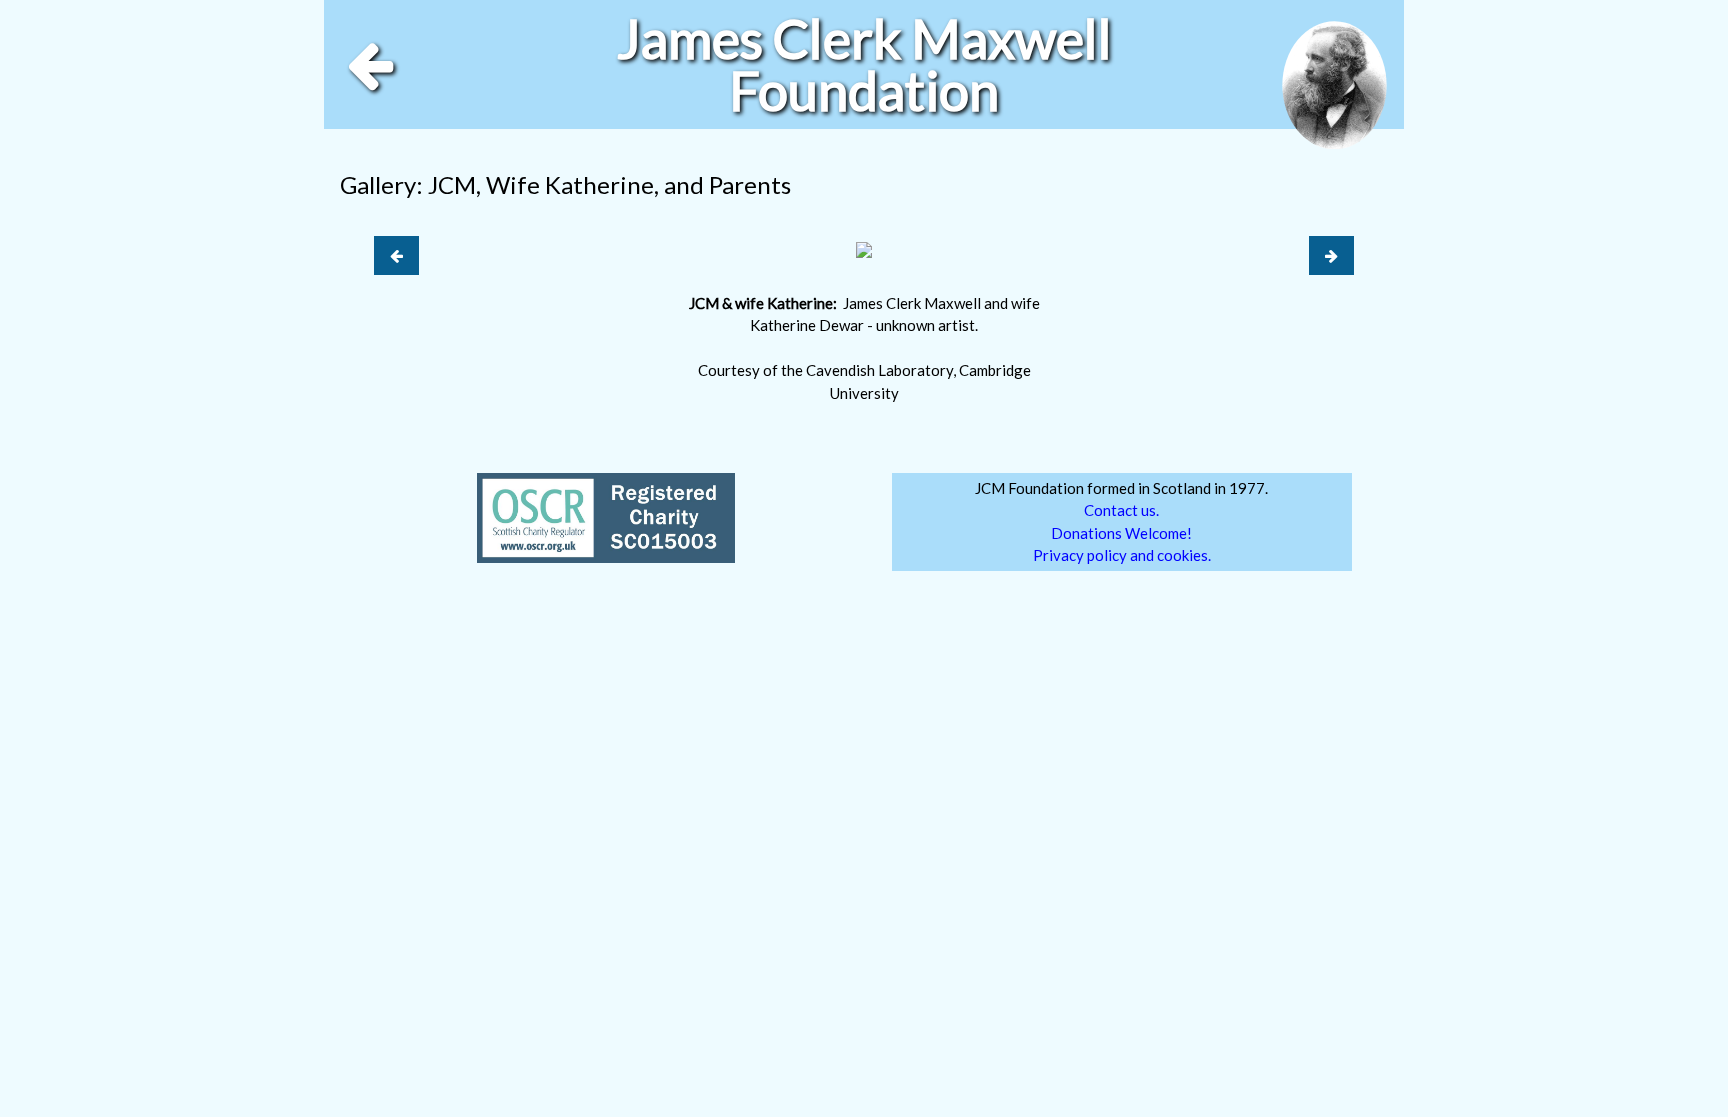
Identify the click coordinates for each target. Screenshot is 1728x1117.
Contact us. (1121, 510)
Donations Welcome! (1121, 533)
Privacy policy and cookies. (1122, 555)
